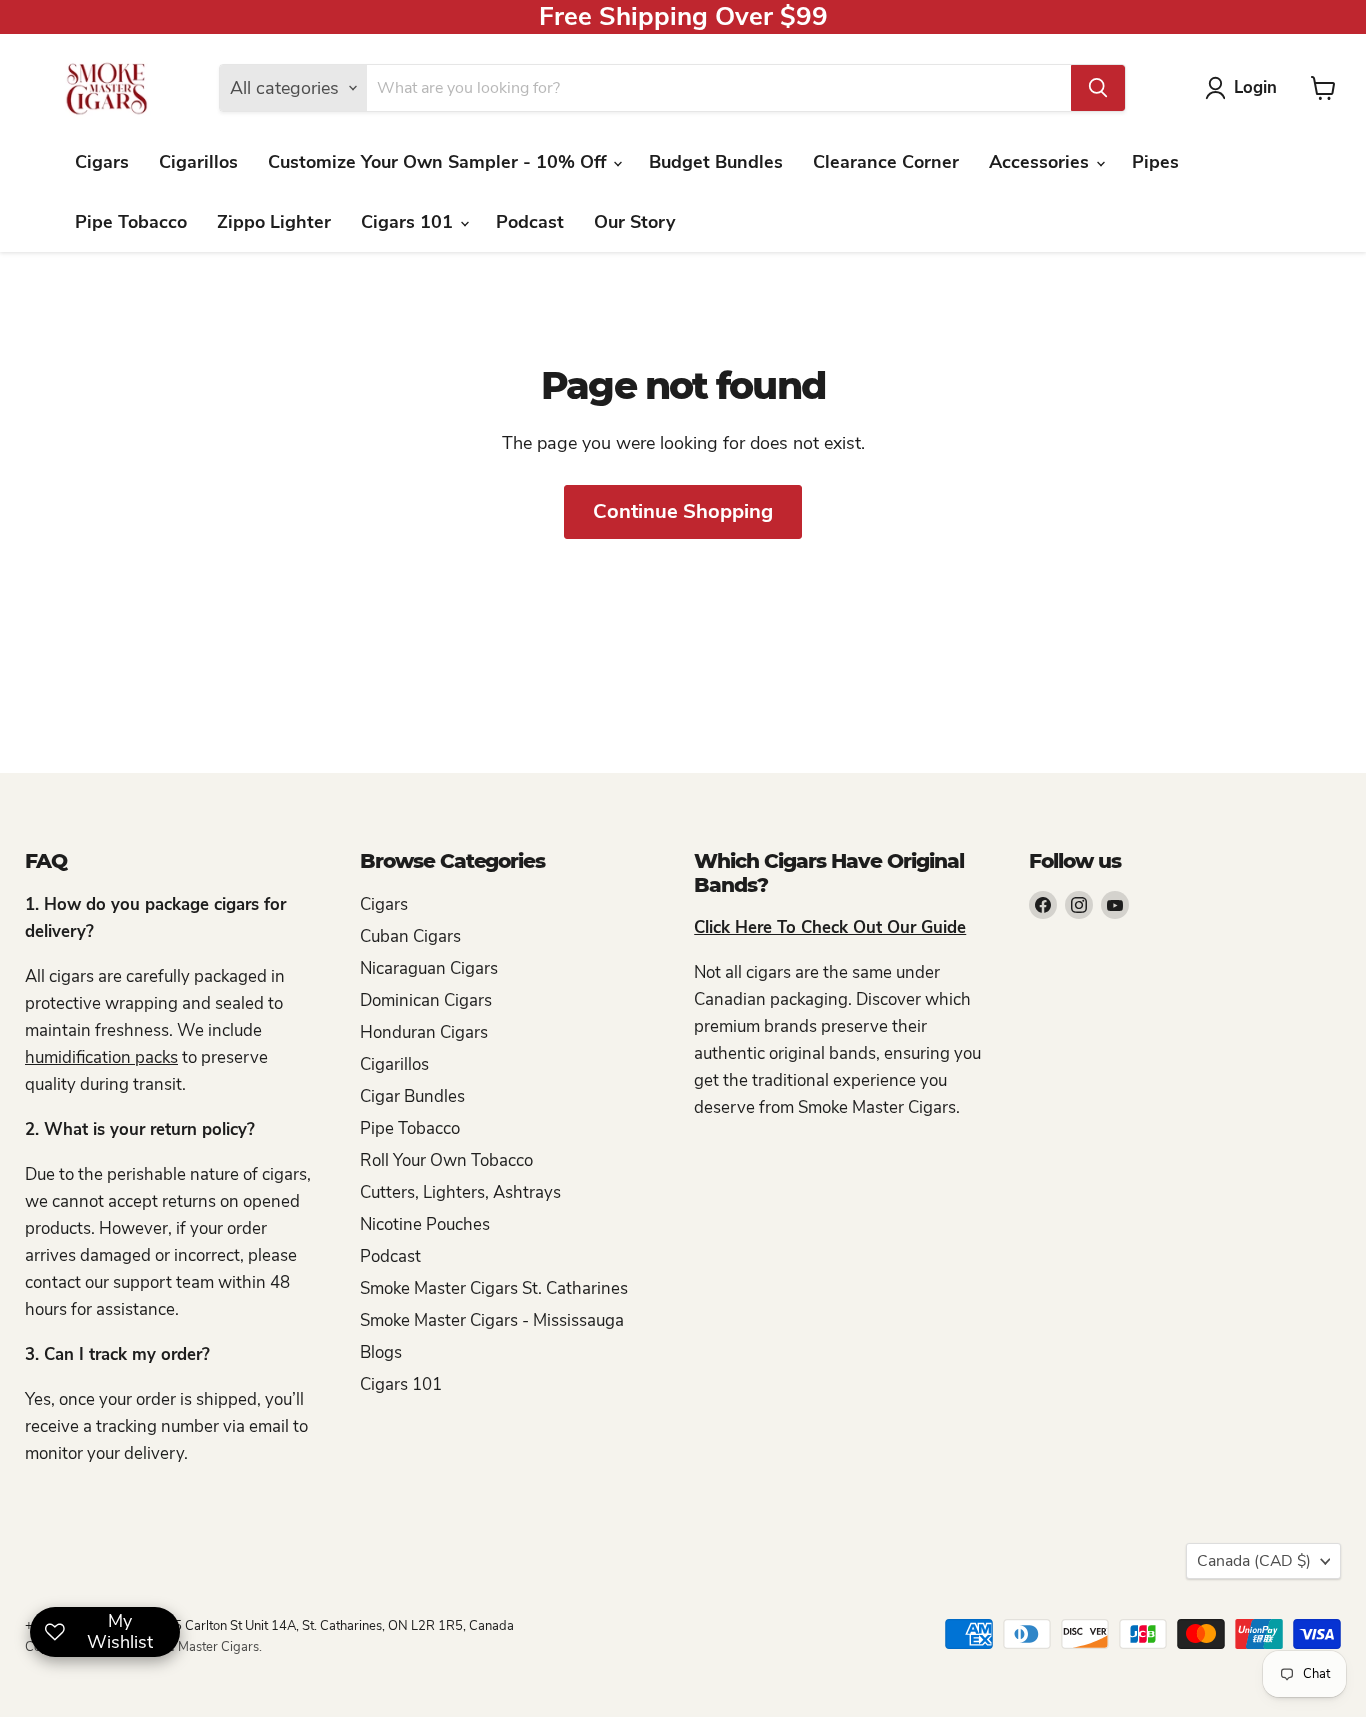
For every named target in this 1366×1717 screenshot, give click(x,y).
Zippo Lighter (274, 222)
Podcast (530, 222)
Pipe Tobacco (131, 222)
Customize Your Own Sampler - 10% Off (439, 162)
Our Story (634, 222)
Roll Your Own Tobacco (446, 1160)
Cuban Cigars (410, 936)
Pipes (1155, 162)
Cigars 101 (409, 222)
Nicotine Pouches (425, 1224)
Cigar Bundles (412, 1096)
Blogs (381, 1352)
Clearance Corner (886, 162)
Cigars (102, 162)
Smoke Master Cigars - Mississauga (492, 1320)
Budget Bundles (716, 162)
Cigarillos (198, 162)
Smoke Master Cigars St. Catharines (494, 1288)
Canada (1254, 1561)
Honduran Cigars (424, 1032)
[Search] (1098, 88)
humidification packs (101, 1057)
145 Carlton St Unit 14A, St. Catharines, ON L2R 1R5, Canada (336, 1626)
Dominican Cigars (426, 1000)
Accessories (1041, 162)
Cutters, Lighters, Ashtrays (460, 1192)
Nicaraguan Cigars (429, 968)
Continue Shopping (683, 511)
